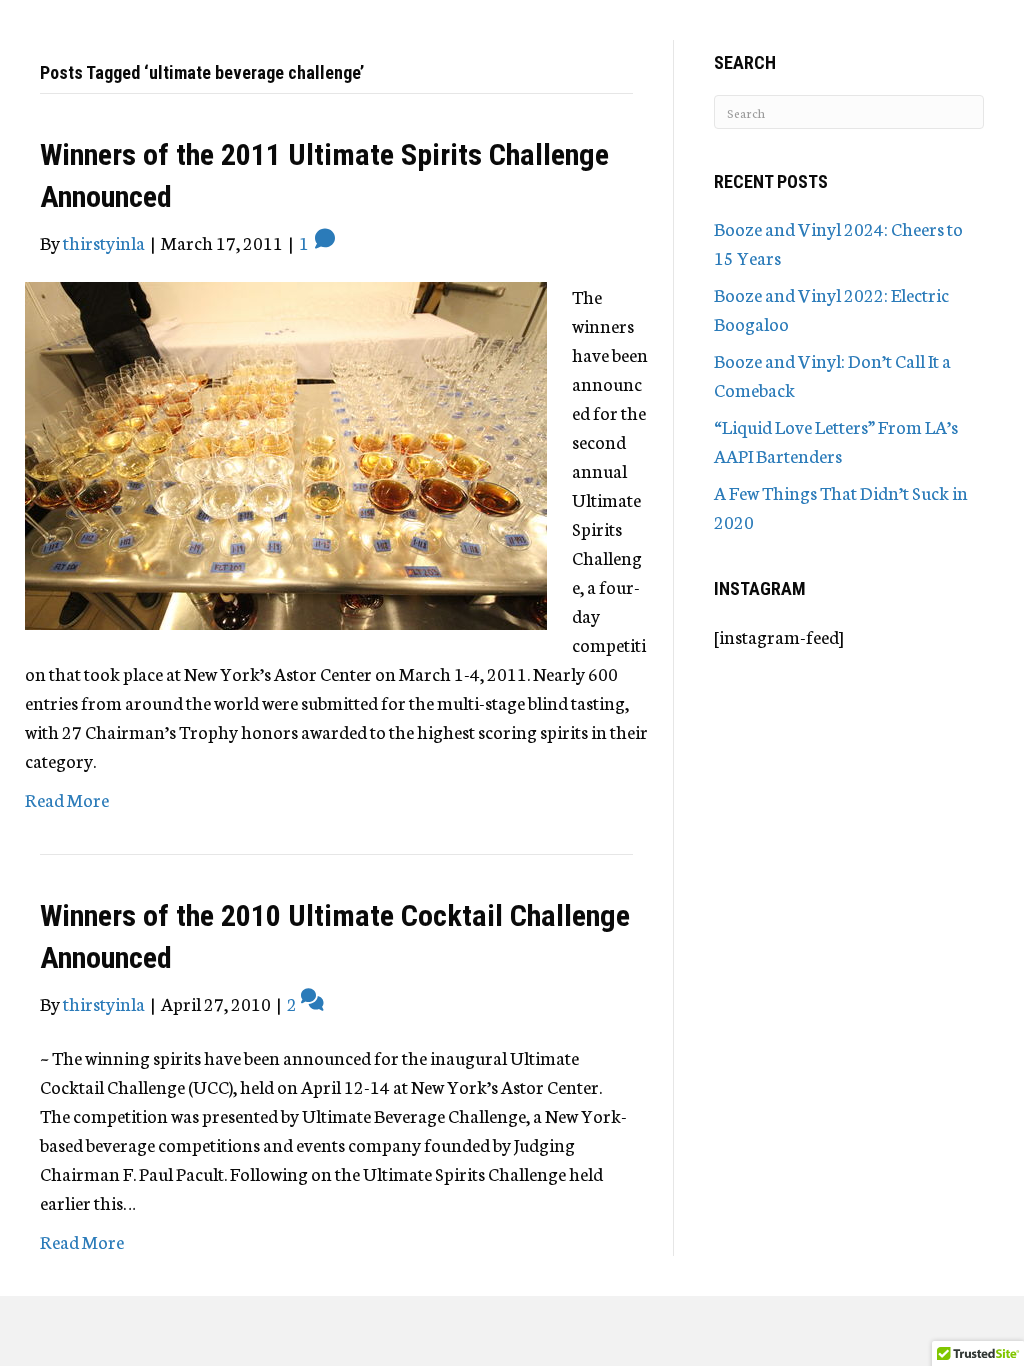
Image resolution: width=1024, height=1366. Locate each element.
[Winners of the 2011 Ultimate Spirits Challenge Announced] (286, 453)
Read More (67, 799)
